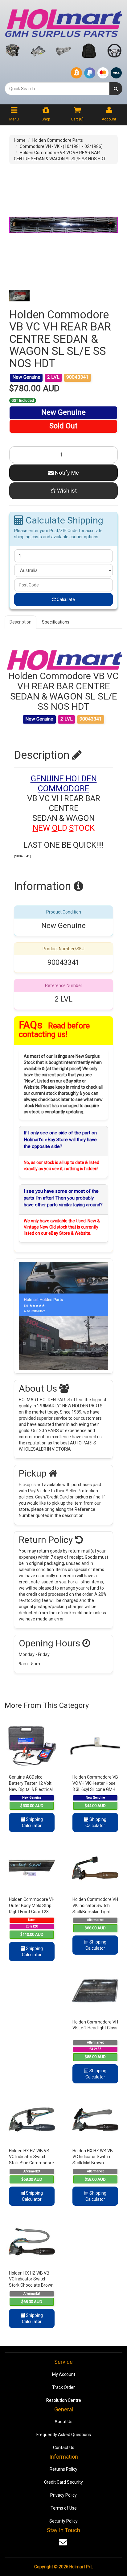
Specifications (56, 622)
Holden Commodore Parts (58, 140)
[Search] (116, 89)
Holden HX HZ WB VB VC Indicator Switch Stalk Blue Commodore (31, 2157)
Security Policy (63, 2521)
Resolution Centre (64, 2400)
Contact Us (64, 2448)
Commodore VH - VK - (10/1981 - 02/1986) (61, 146)
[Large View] (19, 296)
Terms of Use (64, 2508)
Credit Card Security (63, 2482)
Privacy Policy (63, 2495)
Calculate (65, 599)
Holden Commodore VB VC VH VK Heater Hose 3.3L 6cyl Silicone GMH (95, 1783)
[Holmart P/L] (63, 22)
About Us (63, 2422)
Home (20, 140)
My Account (64, 2374)
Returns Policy (63, 2469)
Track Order (63, 2387)
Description (20, 622)
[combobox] (57, 89)
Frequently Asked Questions (64, 2435)
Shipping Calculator (32, 1822)
